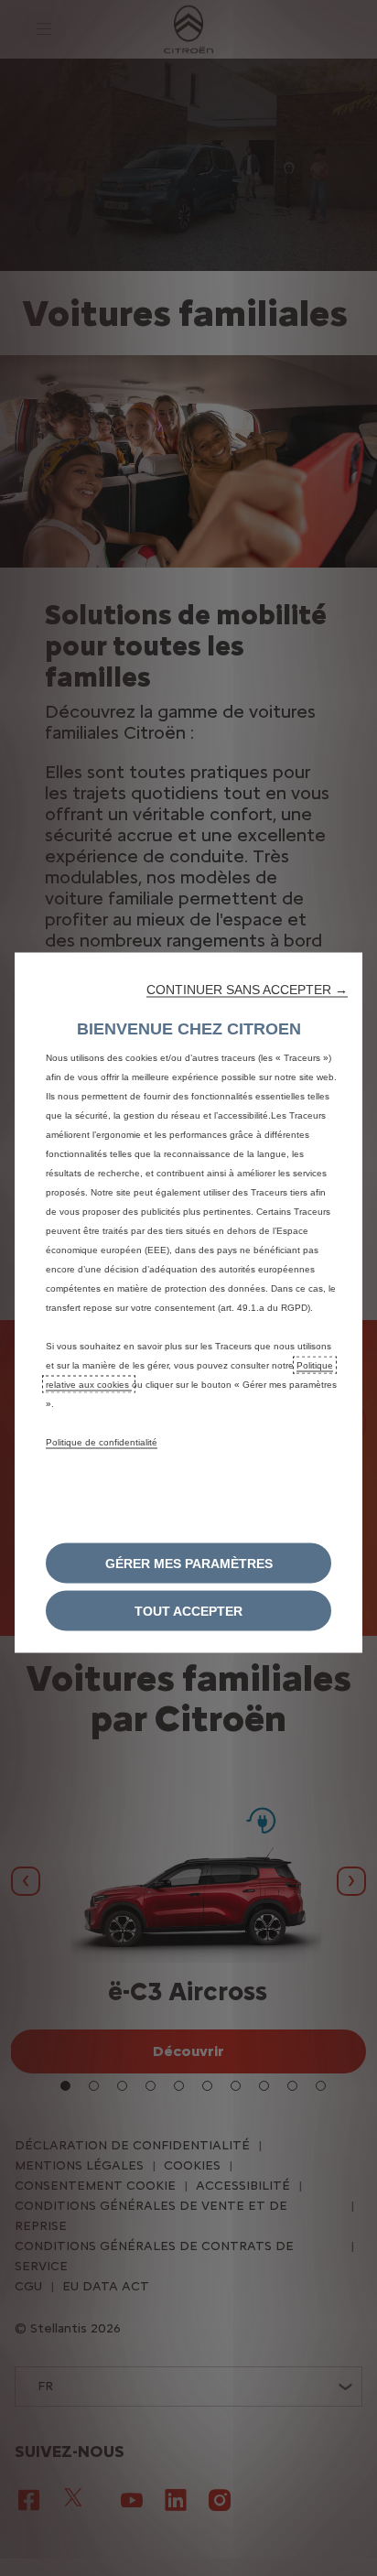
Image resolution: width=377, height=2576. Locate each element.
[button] (247, 990)
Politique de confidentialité (102, 1442)
